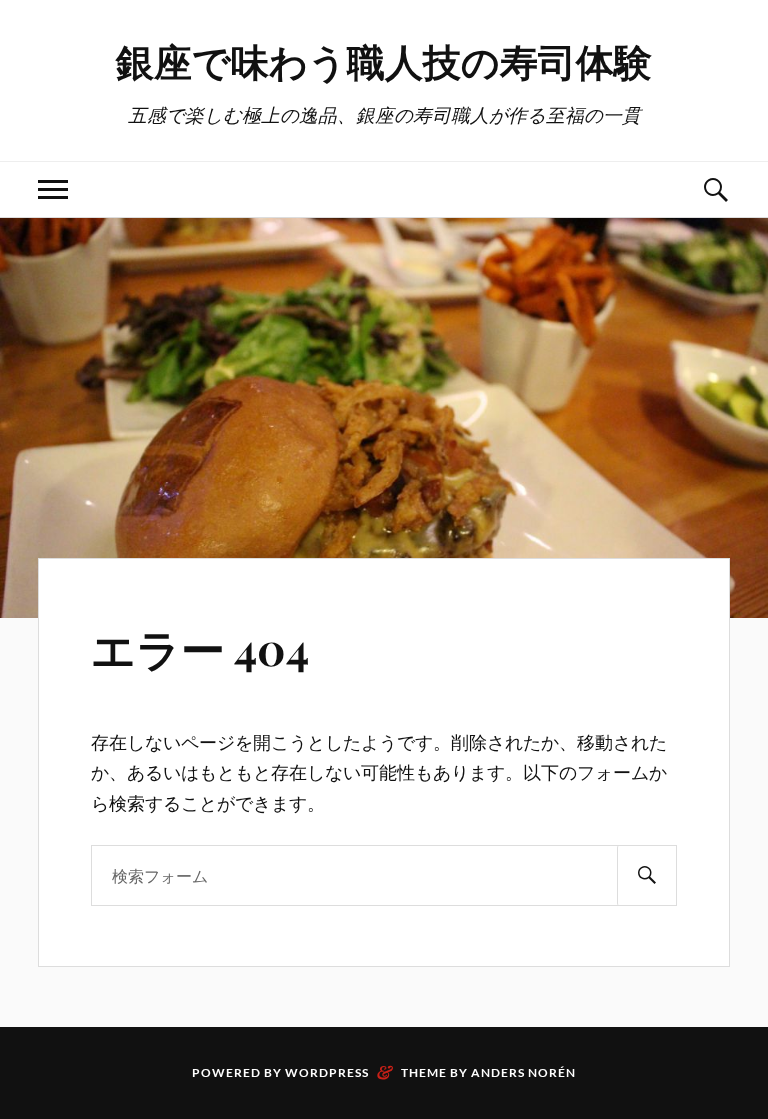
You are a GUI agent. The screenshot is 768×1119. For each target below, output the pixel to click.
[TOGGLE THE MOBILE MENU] (53, 189)
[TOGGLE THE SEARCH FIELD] (715, 189)
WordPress (327, 1072)
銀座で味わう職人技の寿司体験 (384, 60)
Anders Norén (523, 1072)
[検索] (647, 875)
